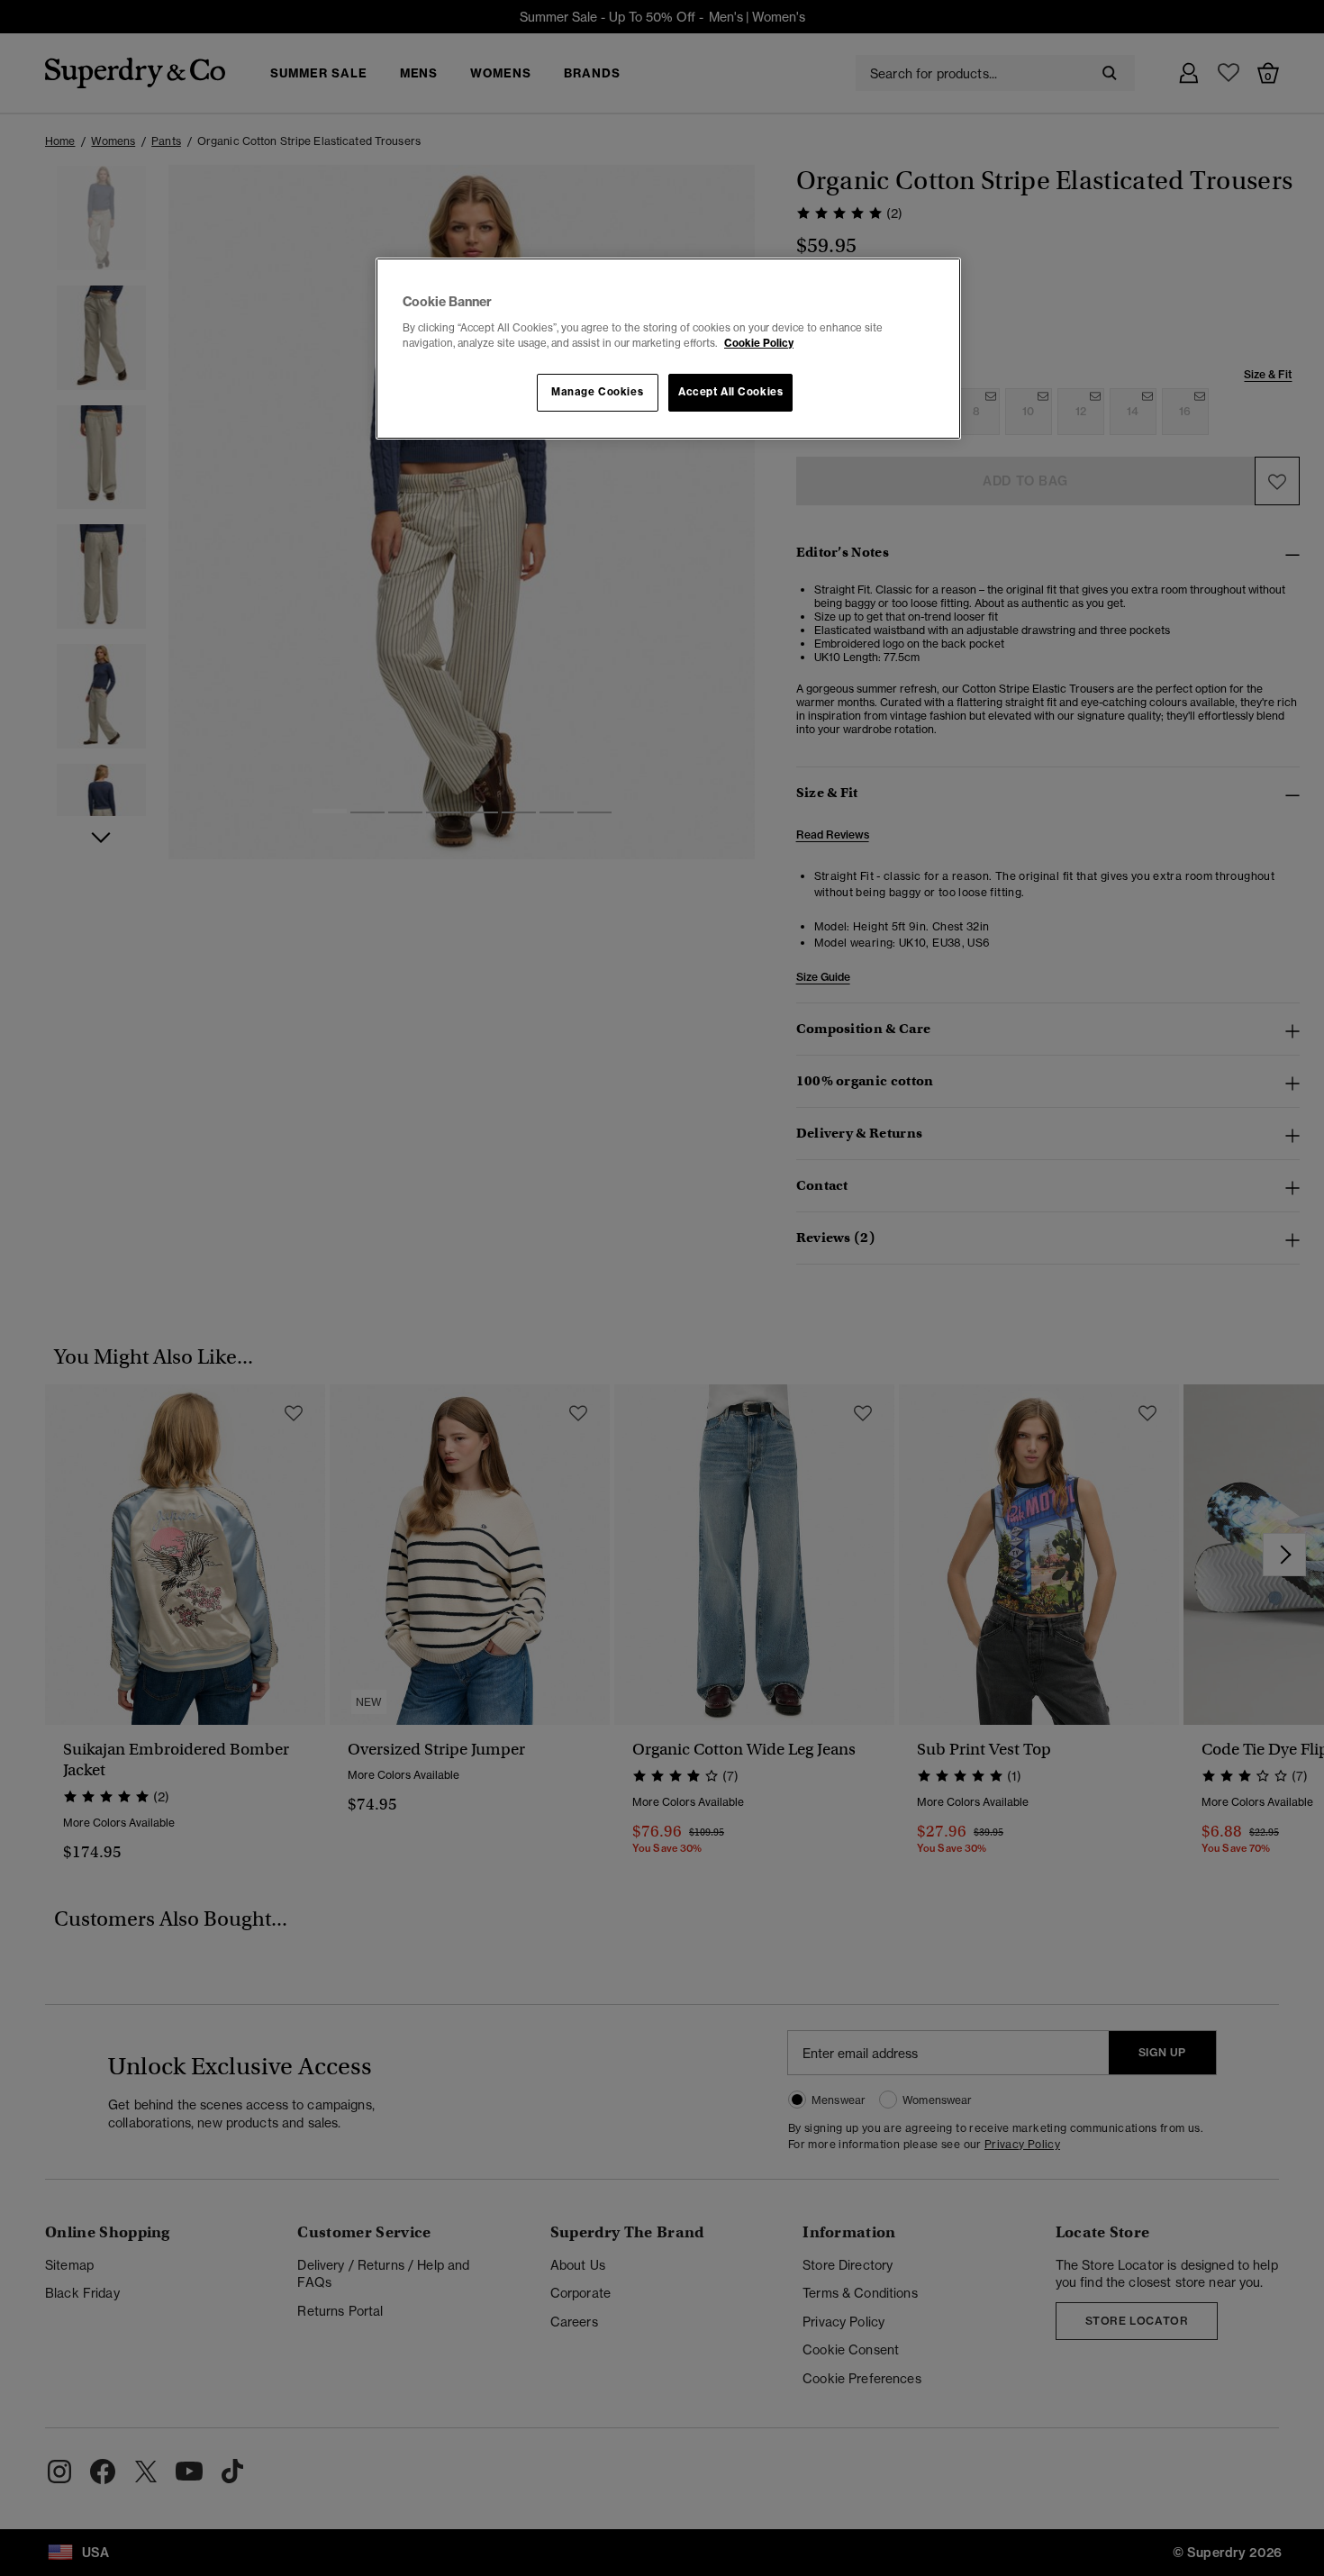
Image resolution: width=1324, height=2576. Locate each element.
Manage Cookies (597, 392)
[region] (668, 349)
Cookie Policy (759, 343)
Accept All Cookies (730, 392)
